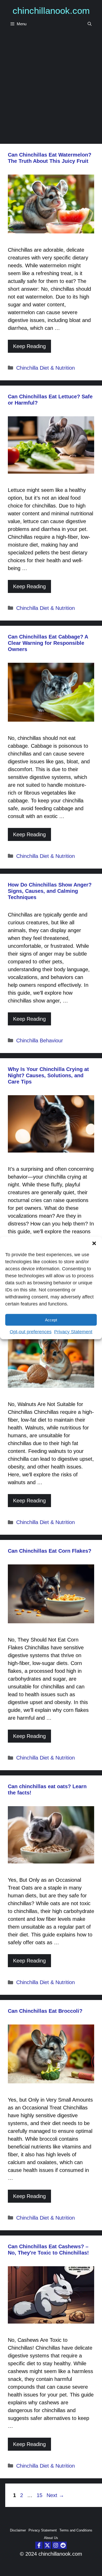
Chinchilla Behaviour (40, 1041)
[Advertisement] (51, 85)
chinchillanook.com (51, 11)
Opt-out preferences (31, 1332)
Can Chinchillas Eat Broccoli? (45, 2011)
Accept (51, 1320)
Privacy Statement (73, 1332)
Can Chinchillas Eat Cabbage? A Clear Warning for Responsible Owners (48, 643)
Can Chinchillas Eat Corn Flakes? (50, 1551)
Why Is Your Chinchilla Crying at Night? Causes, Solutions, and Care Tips (48, 1075)
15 (40, 2495)
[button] (94, 1243)
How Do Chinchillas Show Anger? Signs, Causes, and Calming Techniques (50, 891)
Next (55, 2495)
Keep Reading (29, 346)
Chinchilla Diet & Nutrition (46, 368)
